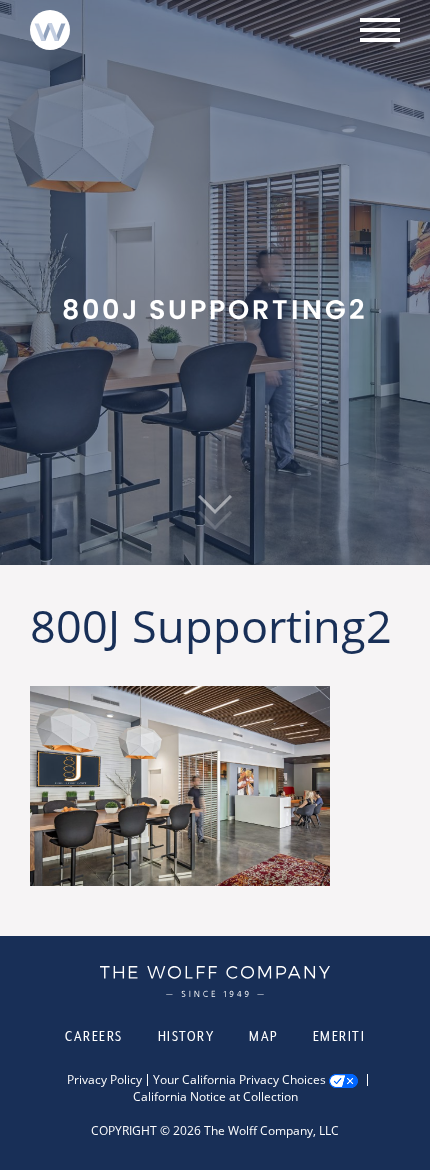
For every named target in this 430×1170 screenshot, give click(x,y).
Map (263, 1036)
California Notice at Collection (215, 1097)
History (186, 1036)
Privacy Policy (104, 1080)
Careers (94, 1036)
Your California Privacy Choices (239, 1080)
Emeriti (339, 1036)
